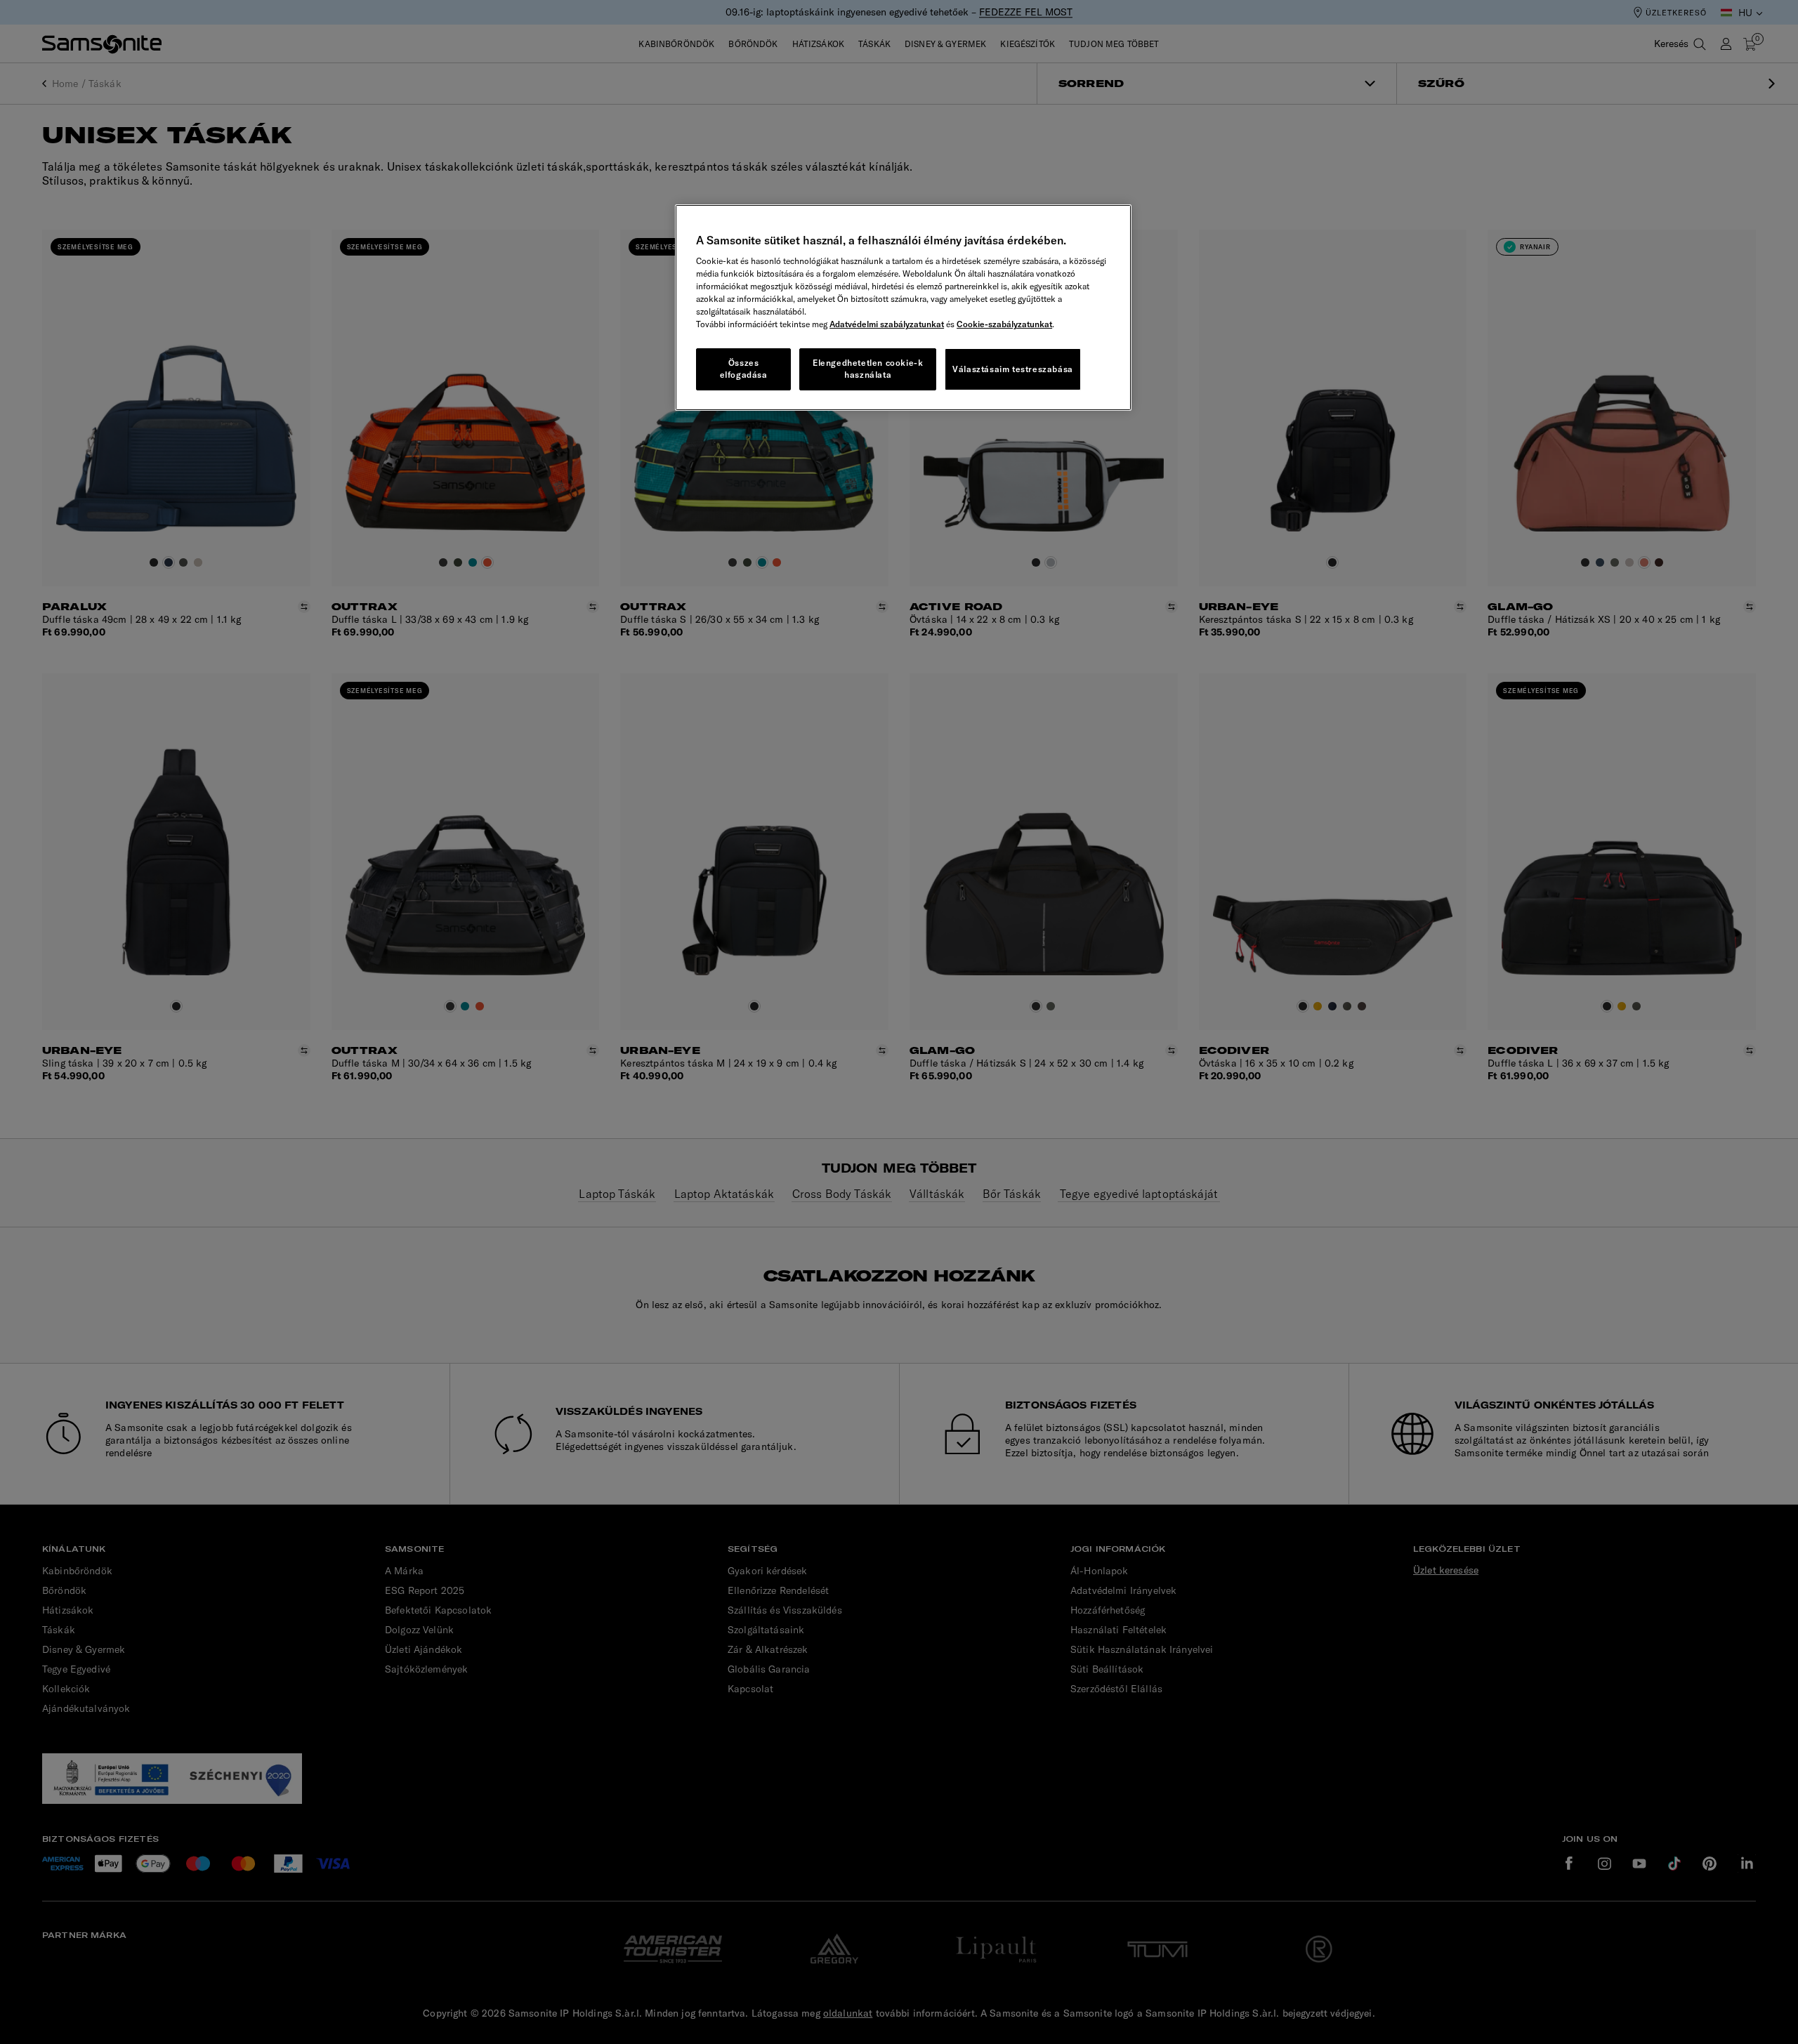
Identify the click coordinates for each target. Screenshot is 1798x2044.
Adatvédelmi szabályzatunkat (887, 324)
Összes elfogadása (744, 369)
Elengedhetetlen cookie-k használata (868, 369)
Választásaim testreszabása (1013, 369)
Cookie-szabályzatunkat (1004, 324)
